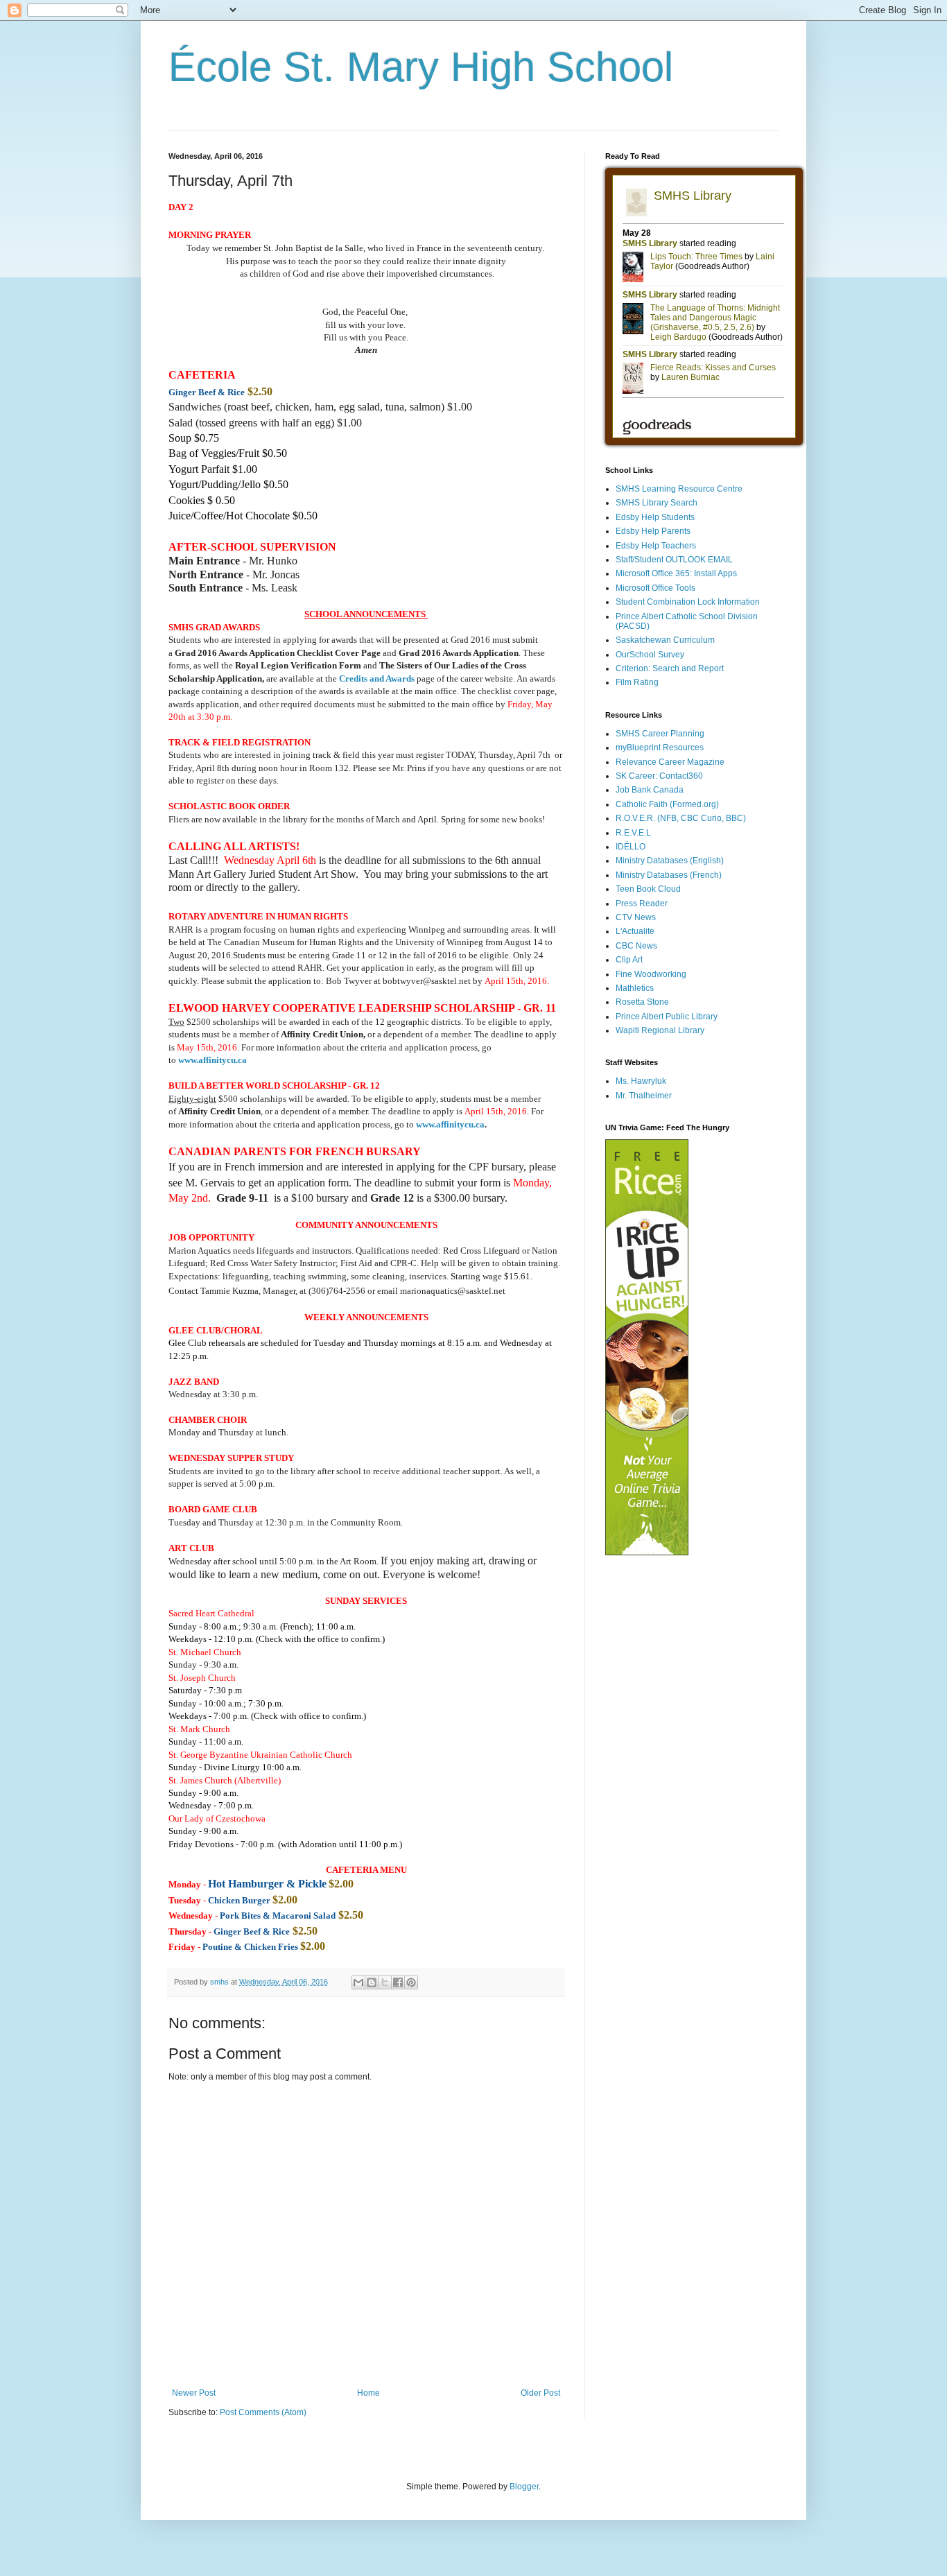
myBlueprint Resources (660, 747)
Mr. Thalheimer (644, 1096)
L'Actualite (635, 931)
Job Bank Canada (650, 790)
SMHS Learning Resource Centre (679, 489)
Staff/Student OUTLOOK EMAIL (674, 560)
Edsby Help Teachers (656, 546)
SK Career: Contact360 (659, 776)
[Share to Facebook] (398, 1982)
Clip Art (629, 960)
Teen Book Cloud (648, 889)
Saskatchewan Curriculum (665, 640)
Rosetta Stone (642, 1002)
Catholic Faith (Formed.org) (667, 804)
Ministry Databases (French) (669, 875)
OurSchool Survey (650, 655)
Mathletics (635, 988)
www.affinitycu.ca (450, 1124)
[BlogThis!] (372, 1982)
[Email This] (358, 1982)
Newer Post (194, 2393)
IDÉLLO (631, 847)
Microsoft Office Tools (655, 588)
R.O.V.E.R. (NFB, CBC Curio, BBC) (681, 818)
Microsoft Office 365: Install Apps (676, 573)
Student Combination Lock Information (688, 602)
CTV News (636, 917)
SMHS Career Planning (660, 734)
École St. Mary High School (421, 67)
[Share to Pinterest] (411, 1982)
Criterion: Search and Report (670, 668)
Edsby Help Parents (653, 531)
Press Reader (642, 904)
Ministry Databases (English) (670, 861)
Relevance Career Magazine (670, 762)
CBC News (636, 946)
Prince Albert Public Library (667, 1017)
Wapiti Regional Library (660, 1030)
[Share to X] (385, 1982)
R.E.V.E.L (633, 833)
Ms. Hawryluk (641, 1081)
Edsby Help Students (655, 517)
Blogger (524, 2487)
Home (368, 2393)
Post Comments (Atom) (263, 2412)
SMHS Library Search (657, 503)
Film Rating (637, 682)
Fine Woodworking (651, 974)
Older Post (540, 2393)
